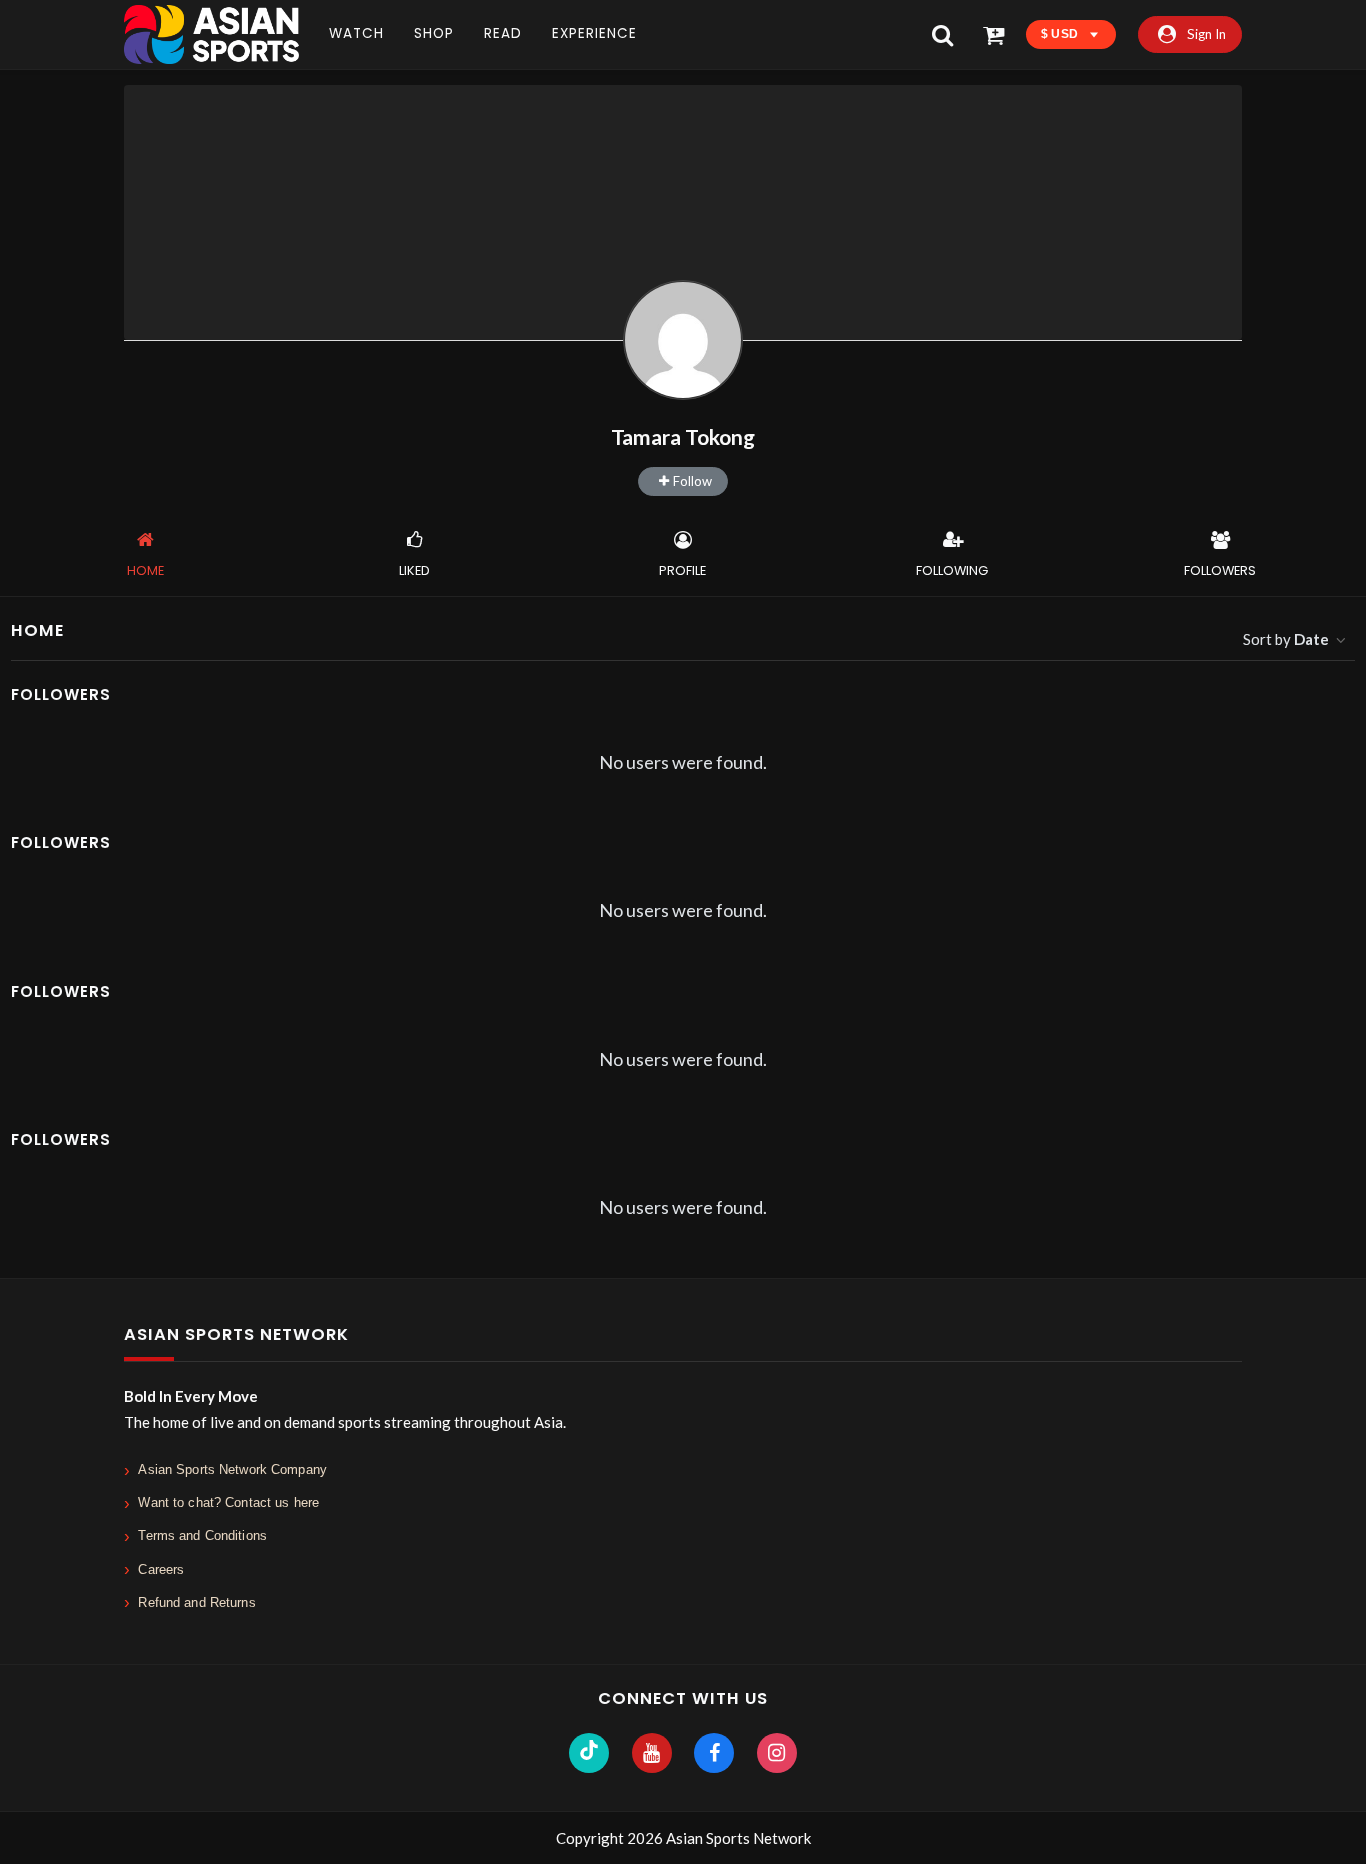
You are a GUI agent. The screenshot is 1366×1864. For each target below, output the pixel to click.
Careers (161, 1569)
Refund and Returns (196, 1602)
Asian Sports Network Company (232, 1469)
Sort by (1286, 639)
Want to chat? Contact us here (228, 1502)
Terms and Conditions (202, 1535)
